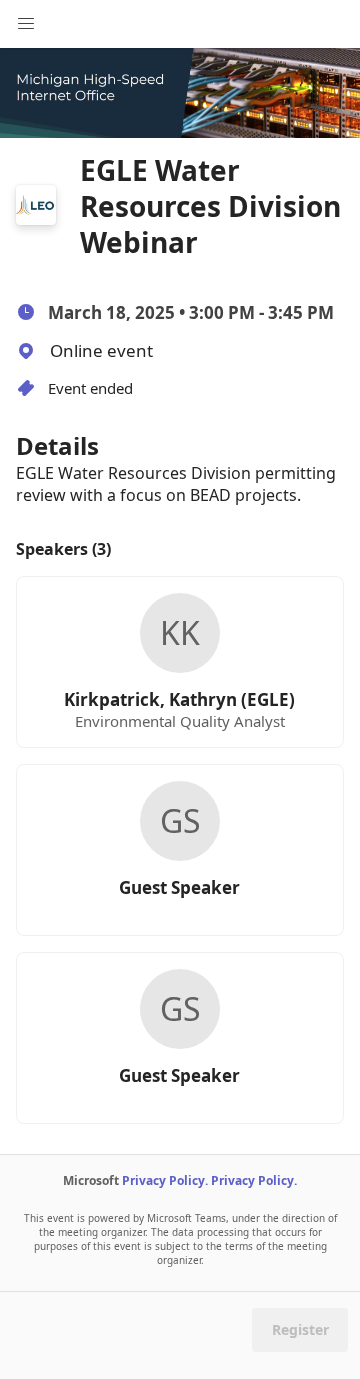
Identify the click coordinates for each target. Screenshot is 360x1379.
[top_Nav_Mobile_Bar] (26, 24)
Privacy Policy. (165, 1180)
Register (300, 1329)
